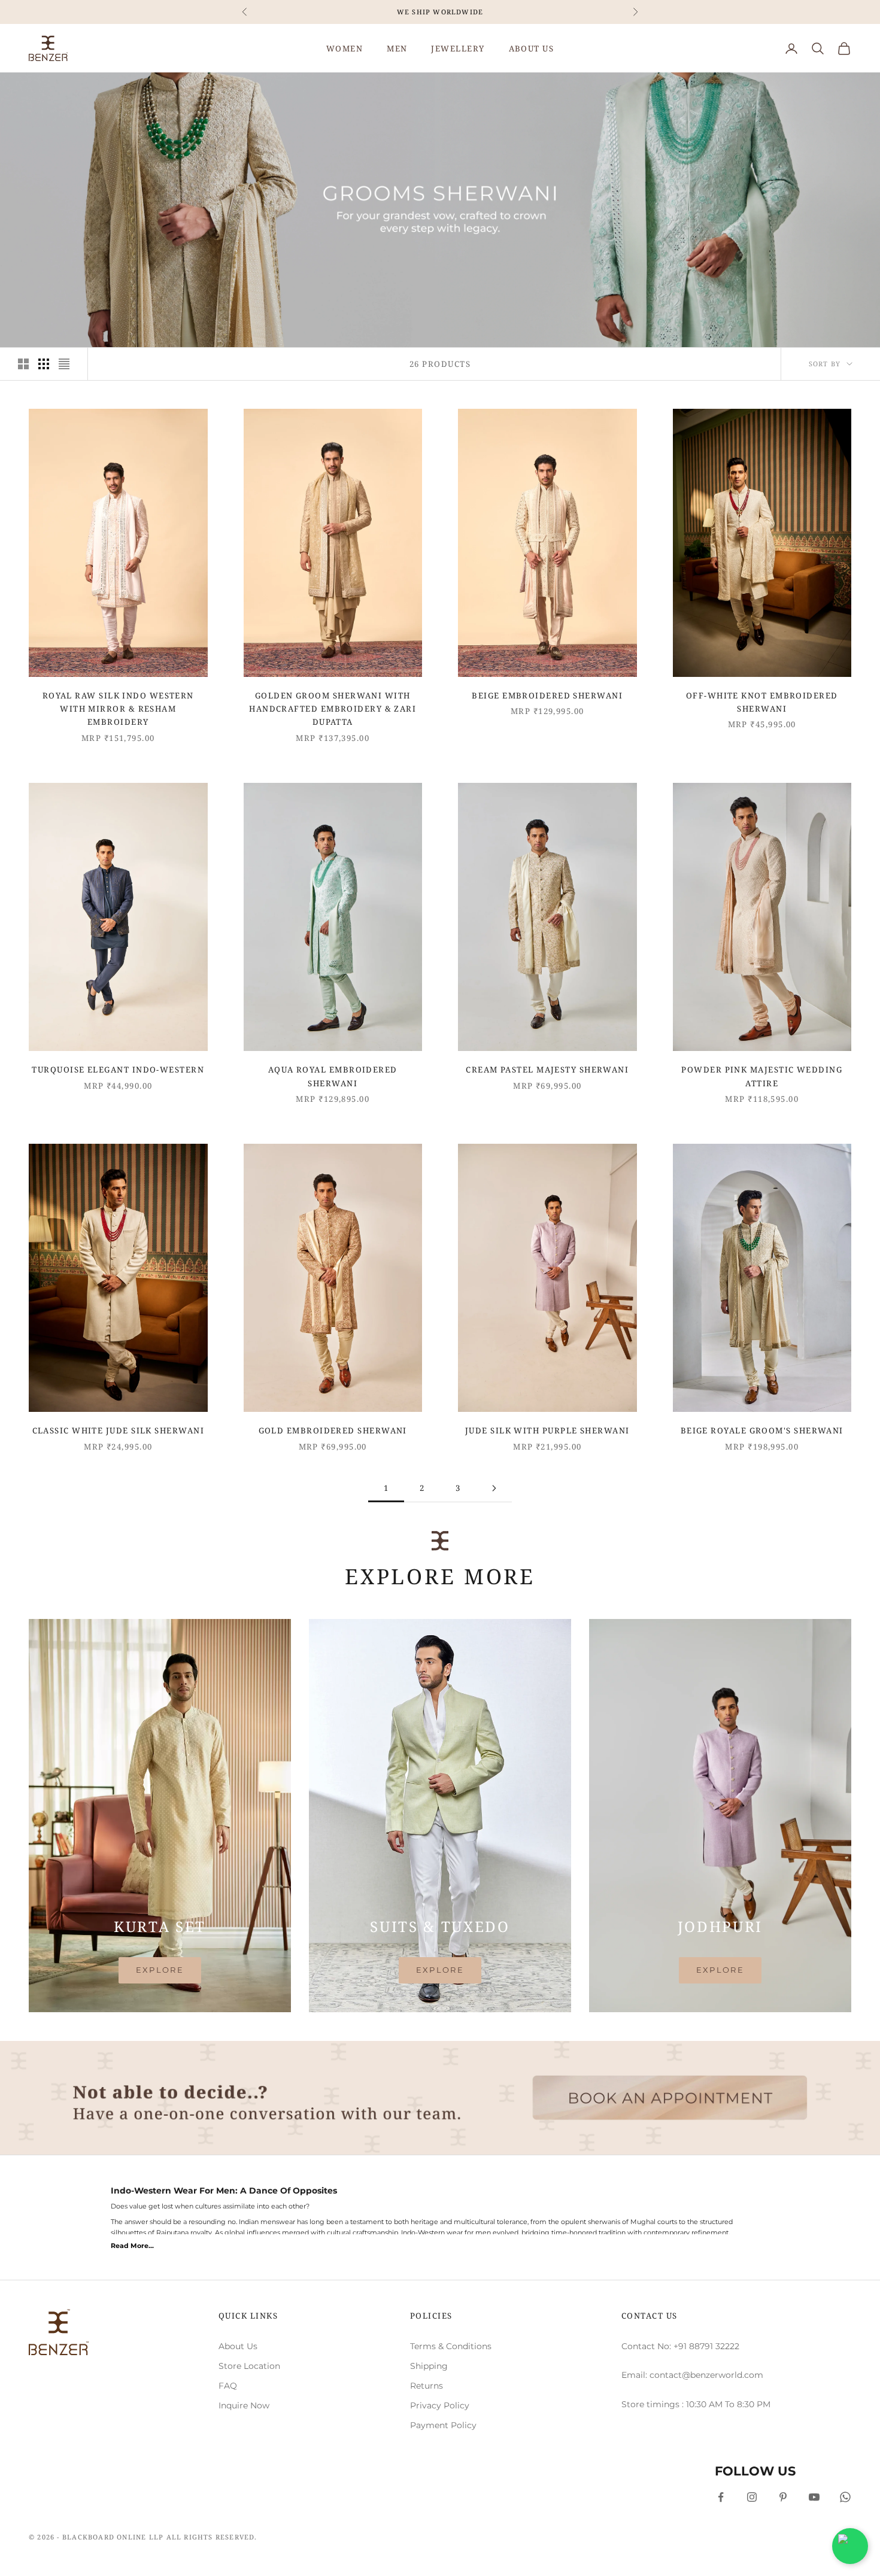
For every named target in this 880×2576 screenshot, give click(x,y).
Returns (427, 2386)
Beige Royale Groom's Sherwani (762, 1430)
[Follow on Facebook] (721, 2497)
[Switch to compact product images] (64, 364)
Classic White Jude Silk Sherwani (118, 1430)
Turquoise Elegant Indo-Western (118, 1070)
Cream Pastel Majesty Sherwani (547, 1070)
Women (345, 48)
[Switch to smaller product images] (44, 364)
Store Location (249, 2366)
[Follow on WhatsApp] (845, 2497)
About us (532, 48)
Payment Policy (443, 2425)
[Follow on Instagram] (752, 2497)
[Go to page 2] (494, 1488)
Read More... (132, 2246)
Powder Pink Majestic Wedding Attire (762, 1076)
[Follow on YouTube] (814, 2497)
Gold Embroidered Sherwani (333, 1430)
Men (397, 48)
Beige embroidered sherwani (547, 695)
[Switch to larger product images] (23, 364)
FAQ (228, 2386)
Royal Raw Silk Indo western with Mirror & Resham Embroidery (118, 709)
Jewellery (458, 48)
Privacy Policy (440, 2405)
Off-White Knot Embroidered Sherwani (762, 702)
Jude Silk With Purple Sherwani (547, 1430)
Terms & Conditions (451, 2346)
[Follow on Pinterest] (783, 2497)
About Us (238, 2346)
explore (440, 1970)
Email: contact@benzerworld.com (692, 2375)
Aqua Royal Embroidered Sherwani (333, 1076)
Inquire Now (244, 2405)
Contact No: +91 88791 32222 (680, 2346)
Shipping (429, 2366)
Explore (160, 1970)
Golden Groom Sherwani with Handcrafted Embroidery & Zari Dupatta (333, 709)
